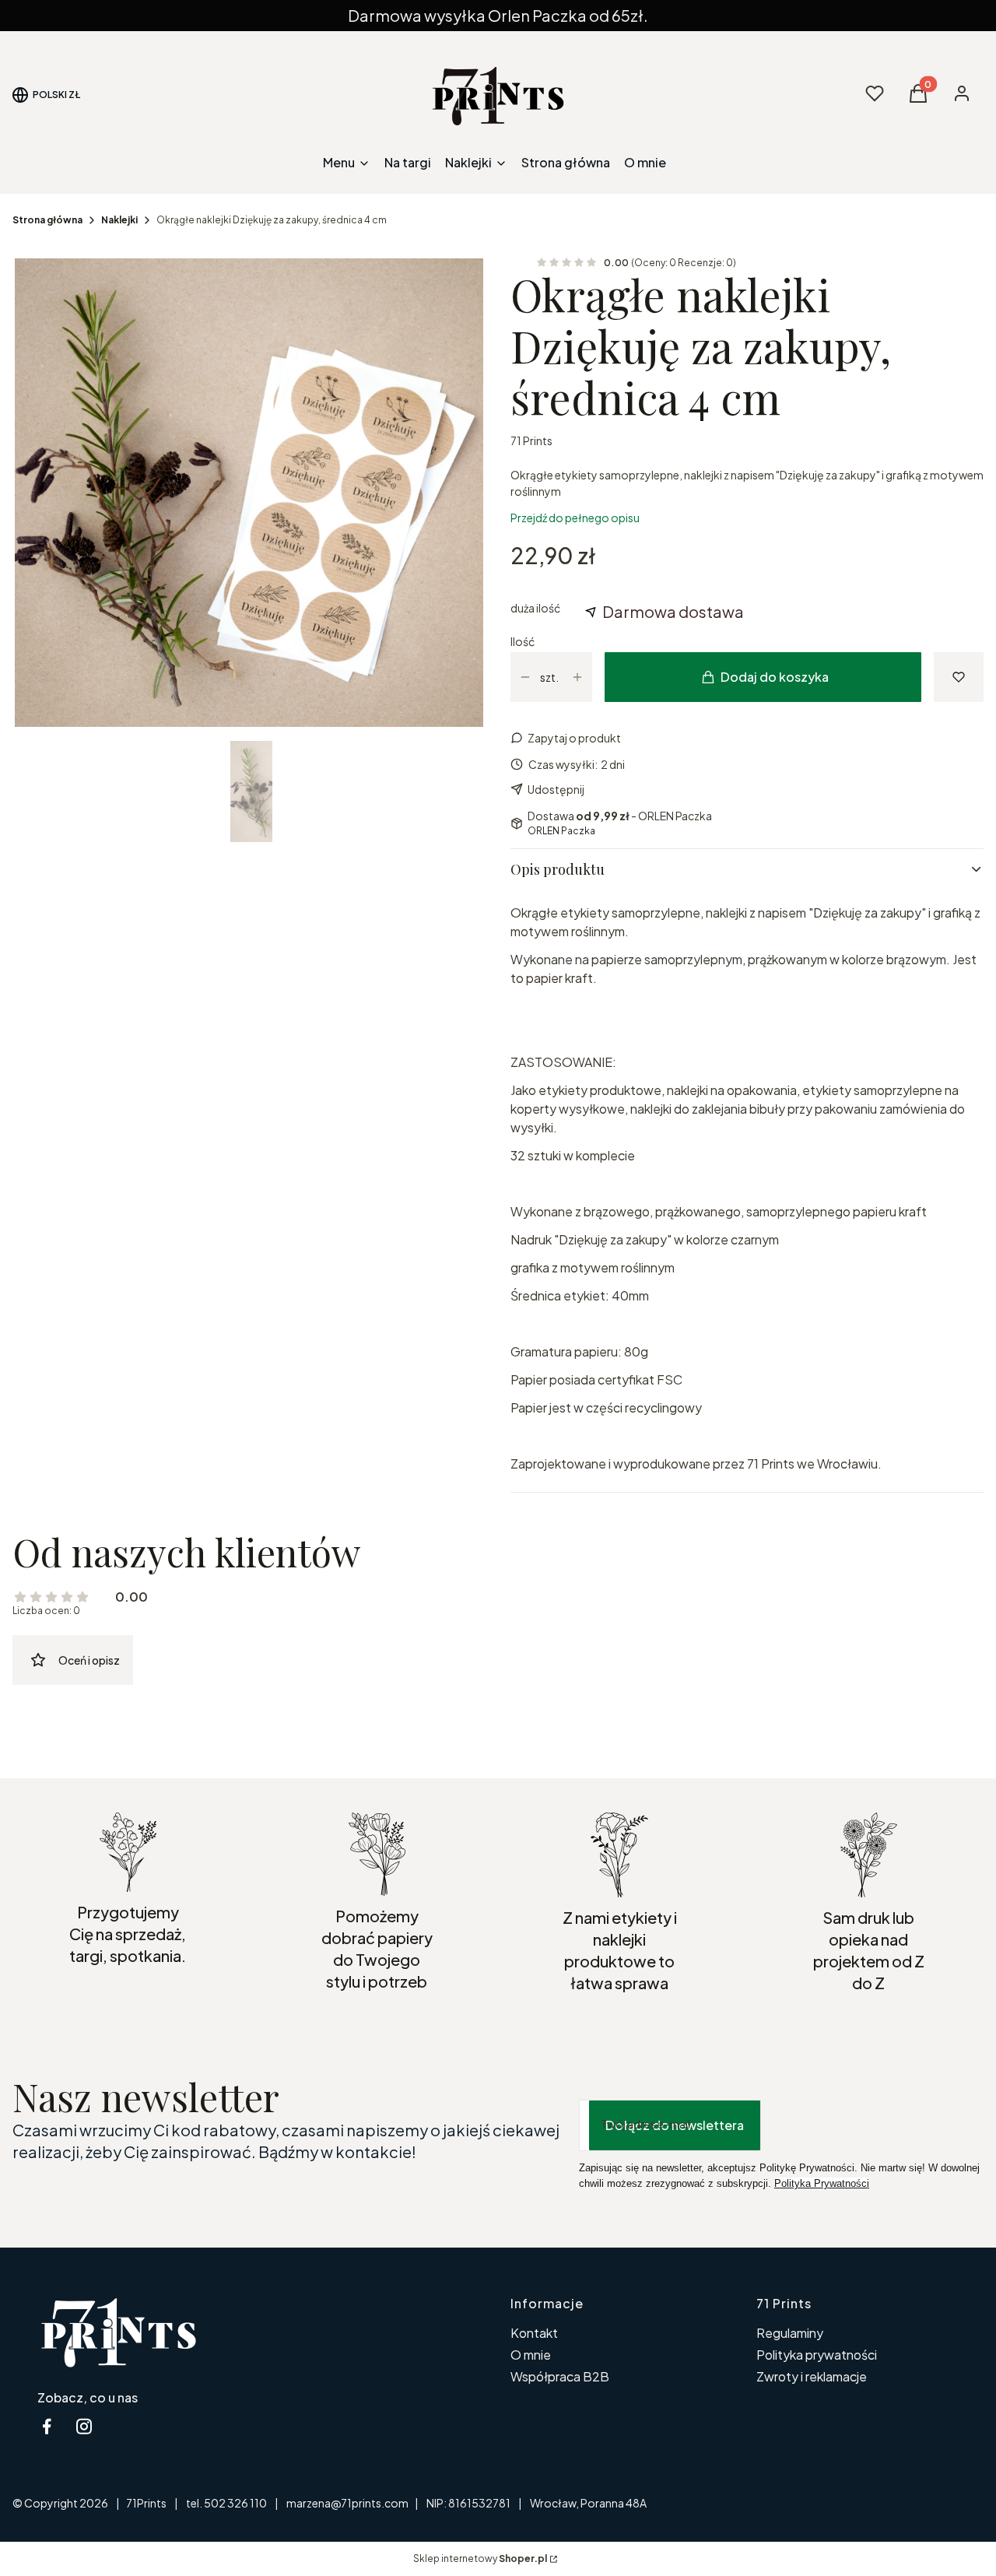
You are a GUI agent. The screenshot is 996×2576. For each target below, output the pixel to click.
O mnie (531, 2355)
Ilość (523, 641)
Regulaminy (790, 2333)
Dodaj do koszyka (775, 677)
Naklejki (119, 220)
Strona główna (47, 220)
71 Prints (531, 440)
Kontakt (534, 2333)
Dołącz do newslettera (675, 2125)
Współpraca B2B (560, 2376)
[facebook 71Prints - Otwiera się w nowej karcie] (47, 2426)
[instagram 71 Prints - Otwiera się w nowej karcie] (84, 2426)
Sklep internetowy (480, 2558)
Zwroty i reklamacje (812, 2376)
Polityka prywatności (817, 2355)
